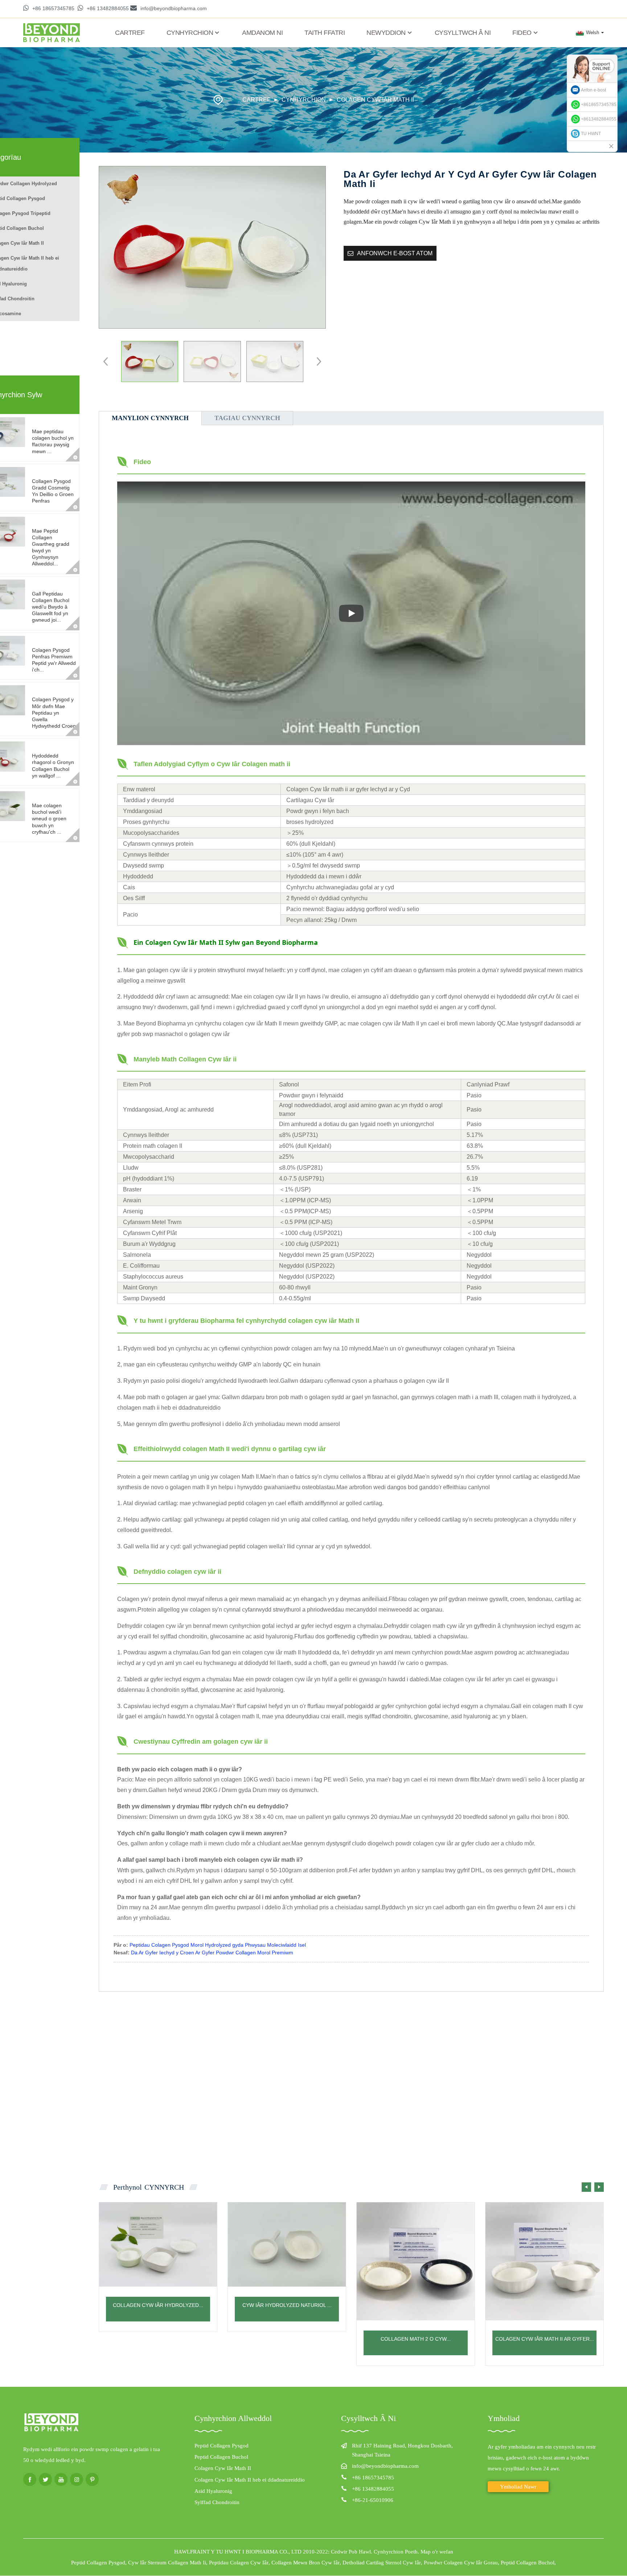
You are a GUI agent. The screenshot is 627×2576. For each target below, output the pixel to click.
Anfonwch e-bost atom (395, 253)
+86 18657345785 (53, 8)
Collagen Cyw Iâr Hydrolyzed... (158, 2305)
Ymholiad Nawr (518, 2487)
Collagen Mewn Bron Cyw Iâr (306, 2563)
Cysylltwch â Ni (463, 33)
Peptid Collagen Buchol (221, 2457)
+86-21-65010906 (373, 2500)
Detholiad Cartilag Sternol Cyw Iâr (382, 2563)
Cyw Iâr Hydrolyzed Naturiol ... (287, 2305)
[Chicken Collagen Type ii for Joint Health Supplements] (544, 2261)
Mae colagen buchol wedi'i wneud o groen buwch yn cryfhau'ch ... (49, 819)
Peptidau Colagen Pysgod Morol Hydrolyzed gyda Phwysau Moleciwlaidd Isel (218, 1945)
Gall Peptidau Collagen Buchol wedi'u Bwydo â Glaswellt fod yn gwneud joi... (51, 607)
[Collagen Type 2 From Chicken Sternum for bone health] (416, 2261)
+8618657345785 (599, 105)
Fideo (522, 33)
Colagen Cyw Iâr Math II (375, 100)
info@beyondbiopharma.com (174, 8)
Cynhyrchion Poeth (396, 2552)
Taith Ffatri (325, 33)
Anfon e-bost (593, 90)
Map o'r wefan (437, 2552)
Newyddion (386, 33)
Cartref (130, 33)
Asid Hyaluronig (213, 2491)
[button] (317, 361)
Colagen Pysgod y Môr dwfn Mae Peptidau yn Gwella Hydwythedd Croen (54, 713)
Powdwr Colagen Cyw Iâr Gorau (461, 2563)
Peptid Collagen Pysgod (222, 2446)
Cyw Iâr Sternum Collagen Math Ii (167, 2563)
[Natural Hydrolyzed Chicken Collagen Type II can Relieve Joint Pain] (287, 2244)
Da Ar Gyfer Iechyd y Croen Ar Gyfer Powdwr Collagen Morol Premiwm (212, 1953)
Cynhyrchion (190, 33)
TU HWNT (591, 134)
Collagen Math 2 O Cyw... (416, 2339)
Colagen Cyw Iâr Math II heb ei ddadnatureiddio (250, 2480)
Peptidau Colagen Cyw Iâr (239, 2563)
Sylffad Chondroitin (217, 2502)
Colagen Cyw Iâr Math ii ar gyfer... (545, 2339)
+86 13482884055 (108, 8)
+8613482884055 (599, 119)
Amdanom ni (262, 33)
